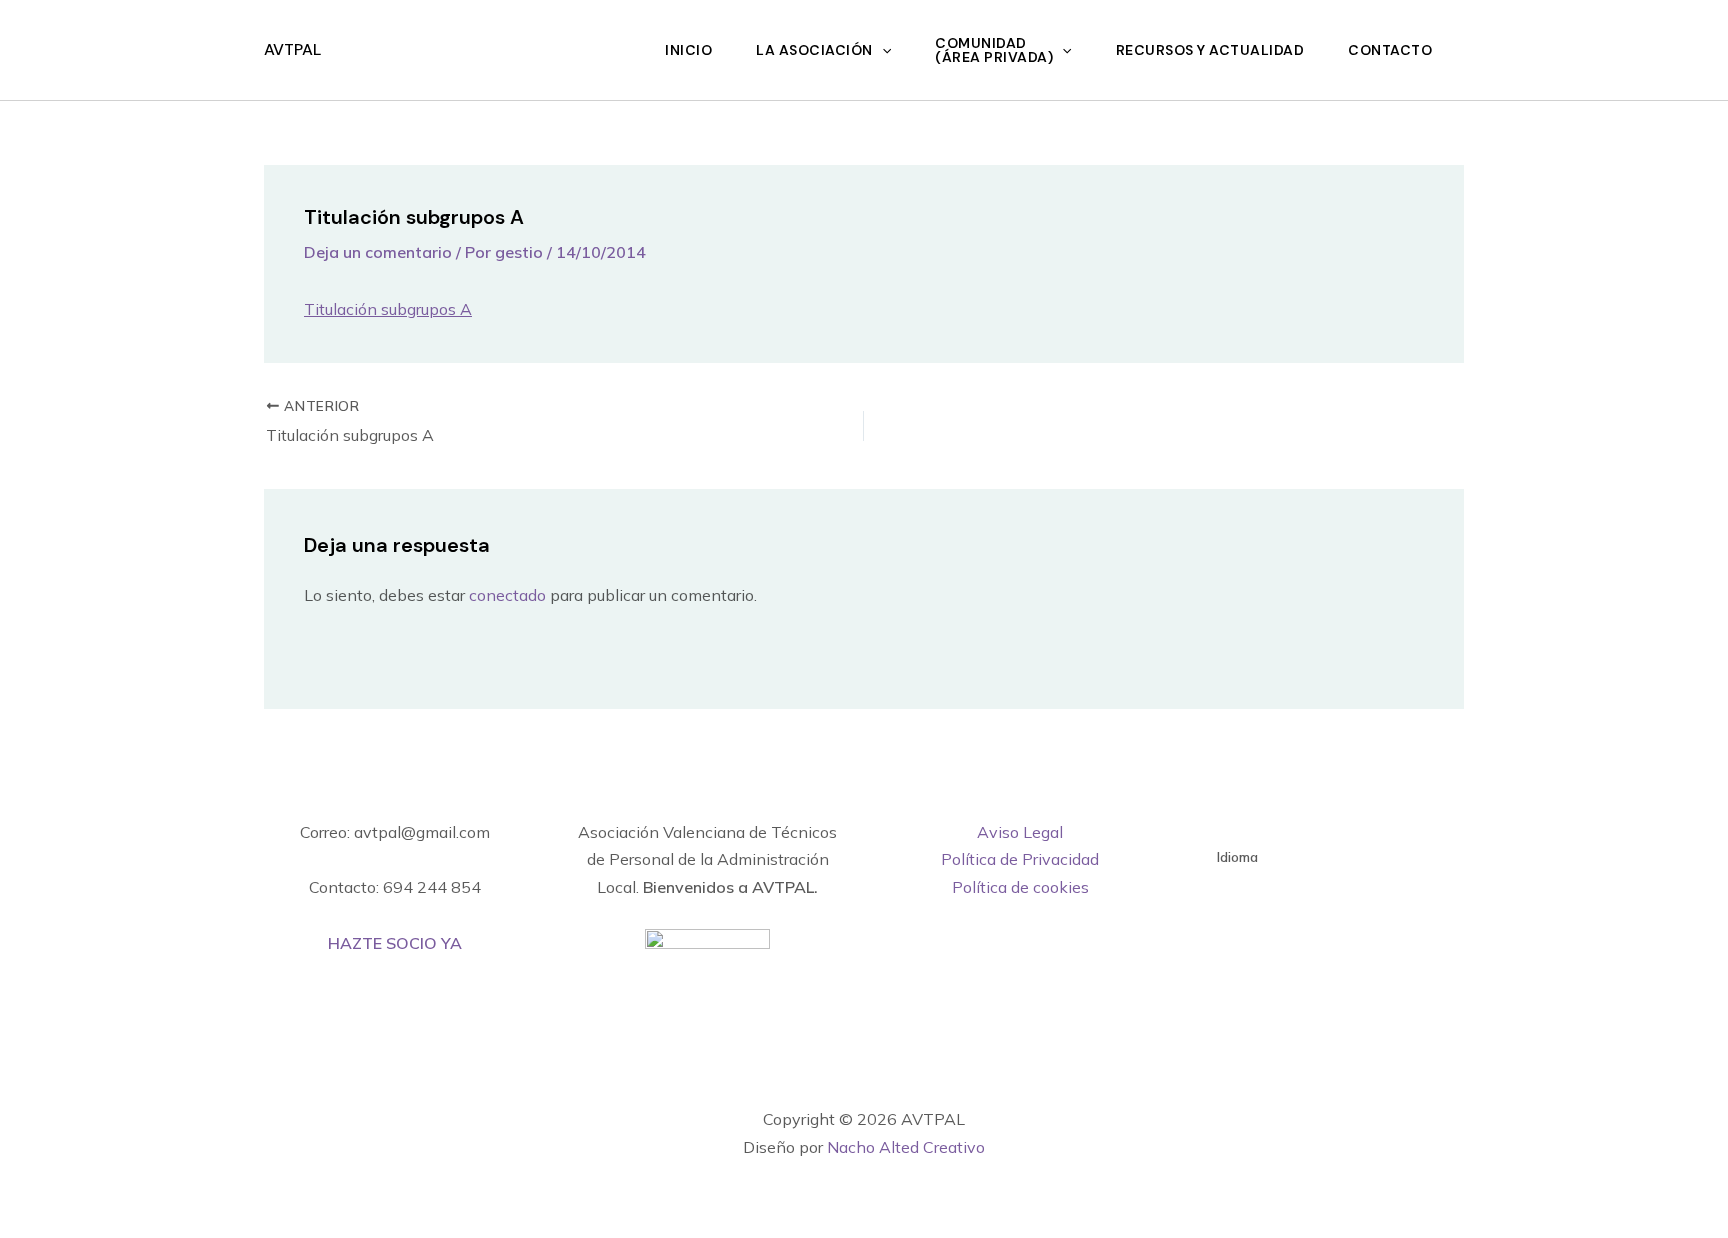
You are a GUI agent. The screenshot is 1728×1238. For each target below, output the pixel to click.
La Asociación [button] (814, 50)
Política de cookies (1020, 887)
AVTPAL (292, 49)
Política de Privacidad (1020, 859)
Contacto (1390, 50)
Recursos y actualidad (1210, 50)
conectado (507, 595)
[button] (882, 50)
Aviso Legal (1020, 832)
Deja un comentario (378, 252)
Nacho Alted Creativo (906, 1147)
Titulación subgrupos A (388, 309)
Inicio (688, 50)
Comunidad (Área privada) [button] (994, 50)
